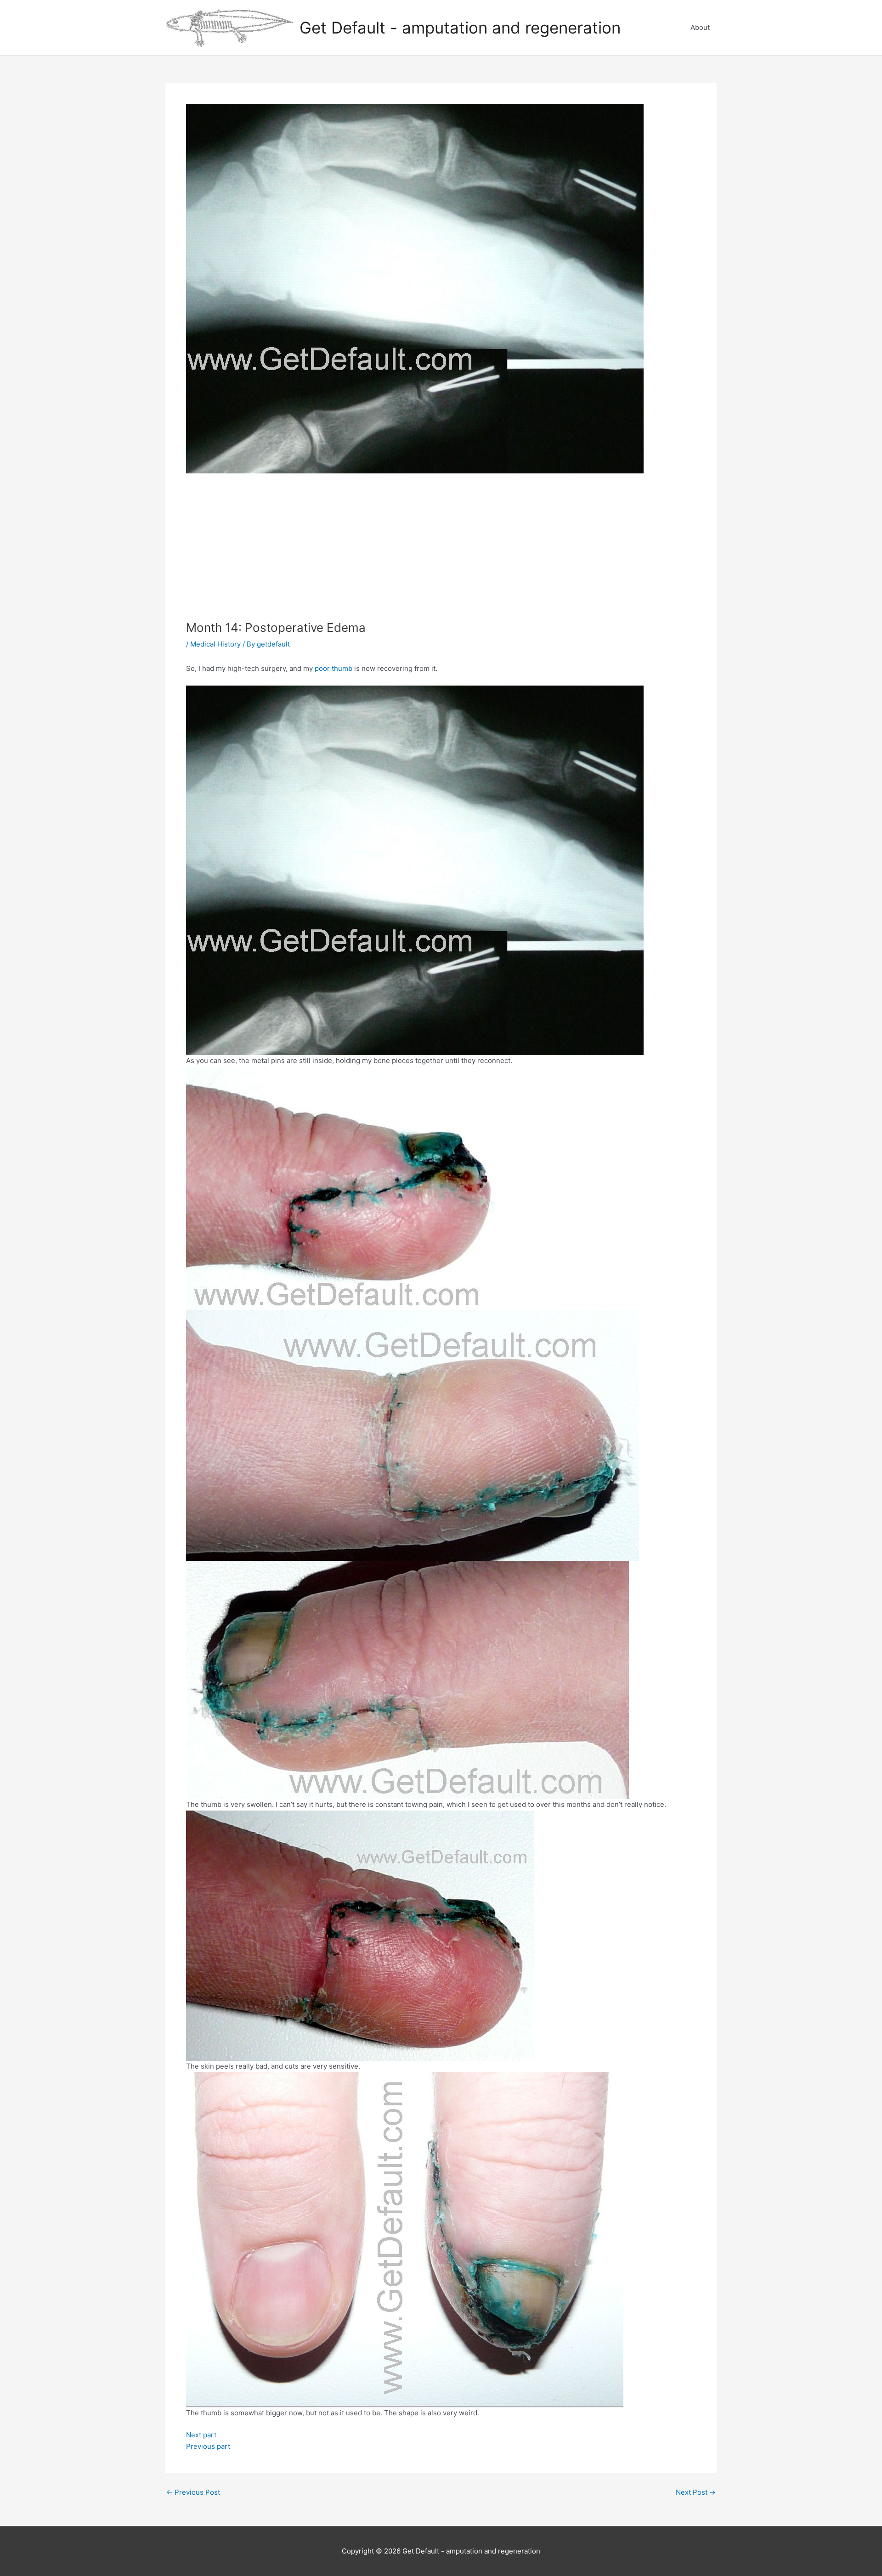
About (700, 27)
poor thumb (334, 668)
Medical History (215, 644)
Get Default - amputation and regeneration (460, 28)
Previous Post (193, 2492)
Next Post (696, 2492)
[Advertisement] (441, 551)
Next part (201, 2435)
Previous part (208, 2446)
